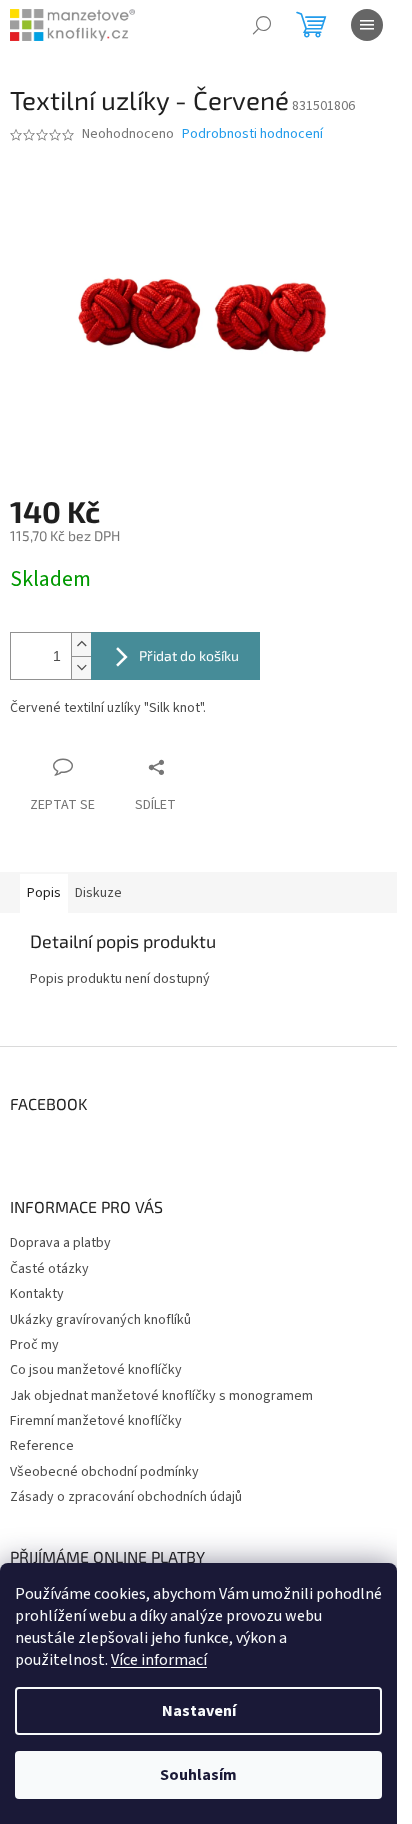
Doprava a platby (60, 1243)
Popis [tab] (44, 893)
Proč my (34, 1345)
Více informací (159, 1660)
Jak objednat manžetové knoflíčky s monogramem (161, 1396)
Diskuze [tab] (98, 893)
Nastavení (199, 1711)
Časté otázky (49, 1269)
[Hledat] (262, 25)
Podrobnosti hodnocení (252, 134)
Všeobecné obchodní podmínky (104, 1472)
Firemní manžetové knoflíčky (96, 1421)
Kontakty (37, 1294)
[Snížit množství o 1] (81, 667)
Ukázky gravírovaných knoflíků (100, 1320)
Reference (42, 1446)
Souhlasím (198, 1775)
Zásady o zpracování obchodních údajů (126, 1497)
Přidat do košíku (189, 655)
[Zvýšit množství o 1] (81, 644)
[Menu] (367, 25)
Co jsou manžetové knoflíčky (96, 1370)
